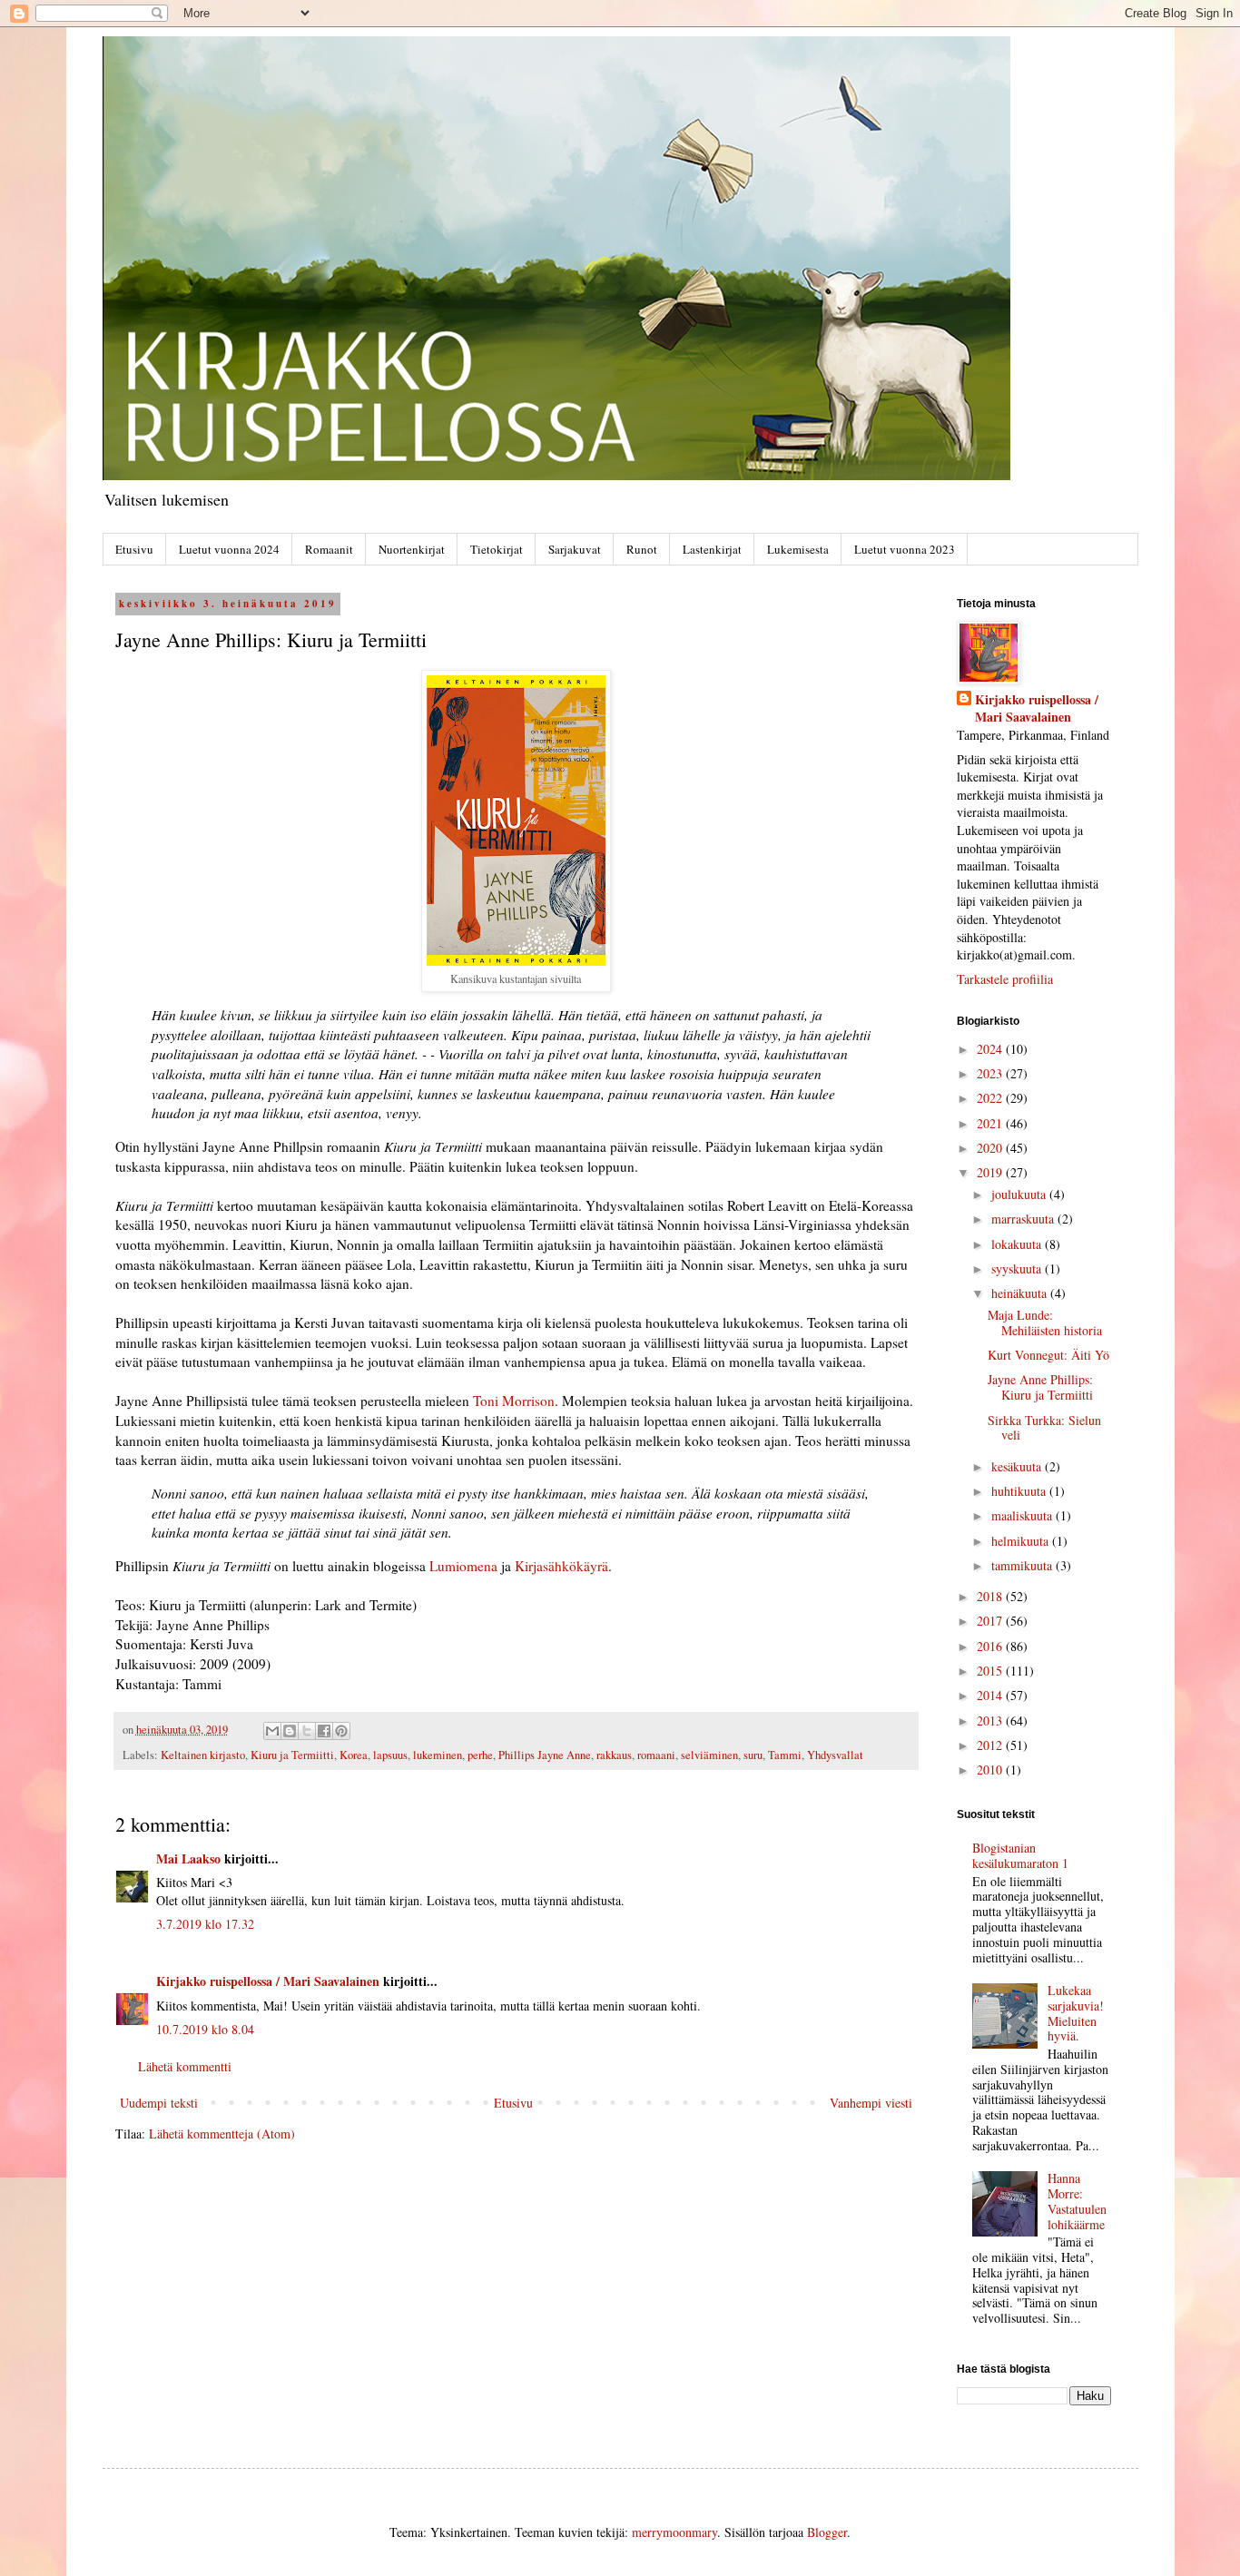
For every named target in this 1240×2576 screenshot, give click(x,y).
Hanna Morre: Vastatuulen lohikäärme (1077, 2201)
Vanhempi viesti (871, 2103)
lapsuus (390, 1755)
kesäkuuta (1018, 1466)
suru (753, 1755)
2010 (991, 1770)
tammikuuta (1023, 1565)
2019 (991, 1172)
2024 (991, 1049)
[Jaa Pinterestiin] (341, 1731)
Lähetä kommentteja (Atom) (222, 2134)
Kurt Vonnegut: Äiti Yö (1048, 1355)
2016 (991, 1646)
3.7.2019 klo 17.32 (205, 1924)
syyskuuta (1018, 1268)
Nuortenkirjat (412, 549)
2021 (991, 1123)
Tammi (785, 1755)
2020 (991, 1148)
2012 (991, 1745)
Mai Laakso (188, 1858)
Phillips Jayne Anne (545, 1755)
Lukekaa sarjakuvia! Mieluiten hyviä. (1076, 2013)
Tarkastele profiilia (1005, 979)
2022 (991, 1098)
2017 (991, 1621)
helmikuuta (1022, 1541)
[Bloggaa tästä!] (290, 1731)
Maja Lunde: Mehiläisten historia (1045, 1322)
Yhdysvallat (835, 1755)
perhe (480, 1755)
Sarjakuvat (575, 549)
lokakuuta (1018, 1244)
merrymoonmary (674, 2532)
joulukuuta (1020, 1194)
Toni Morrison (514, 1401)
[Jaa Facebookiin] (324, 1731)
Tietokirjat (497, 549)
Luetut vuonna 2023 (905, 549)
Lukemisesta (798, 549)
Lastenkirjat (712, 549)
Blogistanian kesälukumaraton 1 (1020, 1855)
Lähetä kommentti (185, 2066)
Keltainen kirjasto (203, 1755)
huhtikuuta (1020, 1491)
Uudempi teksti (159, 2103)
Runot (642, 549)
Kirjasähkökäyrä (561, 1566)
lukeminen (438, 1755)
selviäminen (709, 1755)
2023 (991, 1073)
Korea (354, 1755)
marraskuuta (1024, 1219)
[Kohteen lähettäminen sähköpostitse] (272, 1731)
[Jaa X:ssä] (307, 1731)
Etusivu (134, 549)
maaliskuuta (1023, 1515)
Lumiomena (463, 1566)
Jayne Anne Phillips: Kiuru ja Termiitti (1040, 1387)
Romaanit (329, 549)
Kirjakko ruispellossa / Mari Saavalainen (268, 1981)
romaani (656, 1755)
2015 (991, 1671)
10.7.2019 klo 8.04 (205, 2029)
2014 (991, 1695)
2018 (991, 1596)
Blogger (827, 2532)
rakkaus (614, 1755)
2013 (991, 1721)
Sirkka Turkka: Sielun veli (1044, 1428)
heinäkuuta (1021, 1293)
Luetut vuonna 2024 (229, 549)
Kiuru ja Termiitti (292, 1755)
